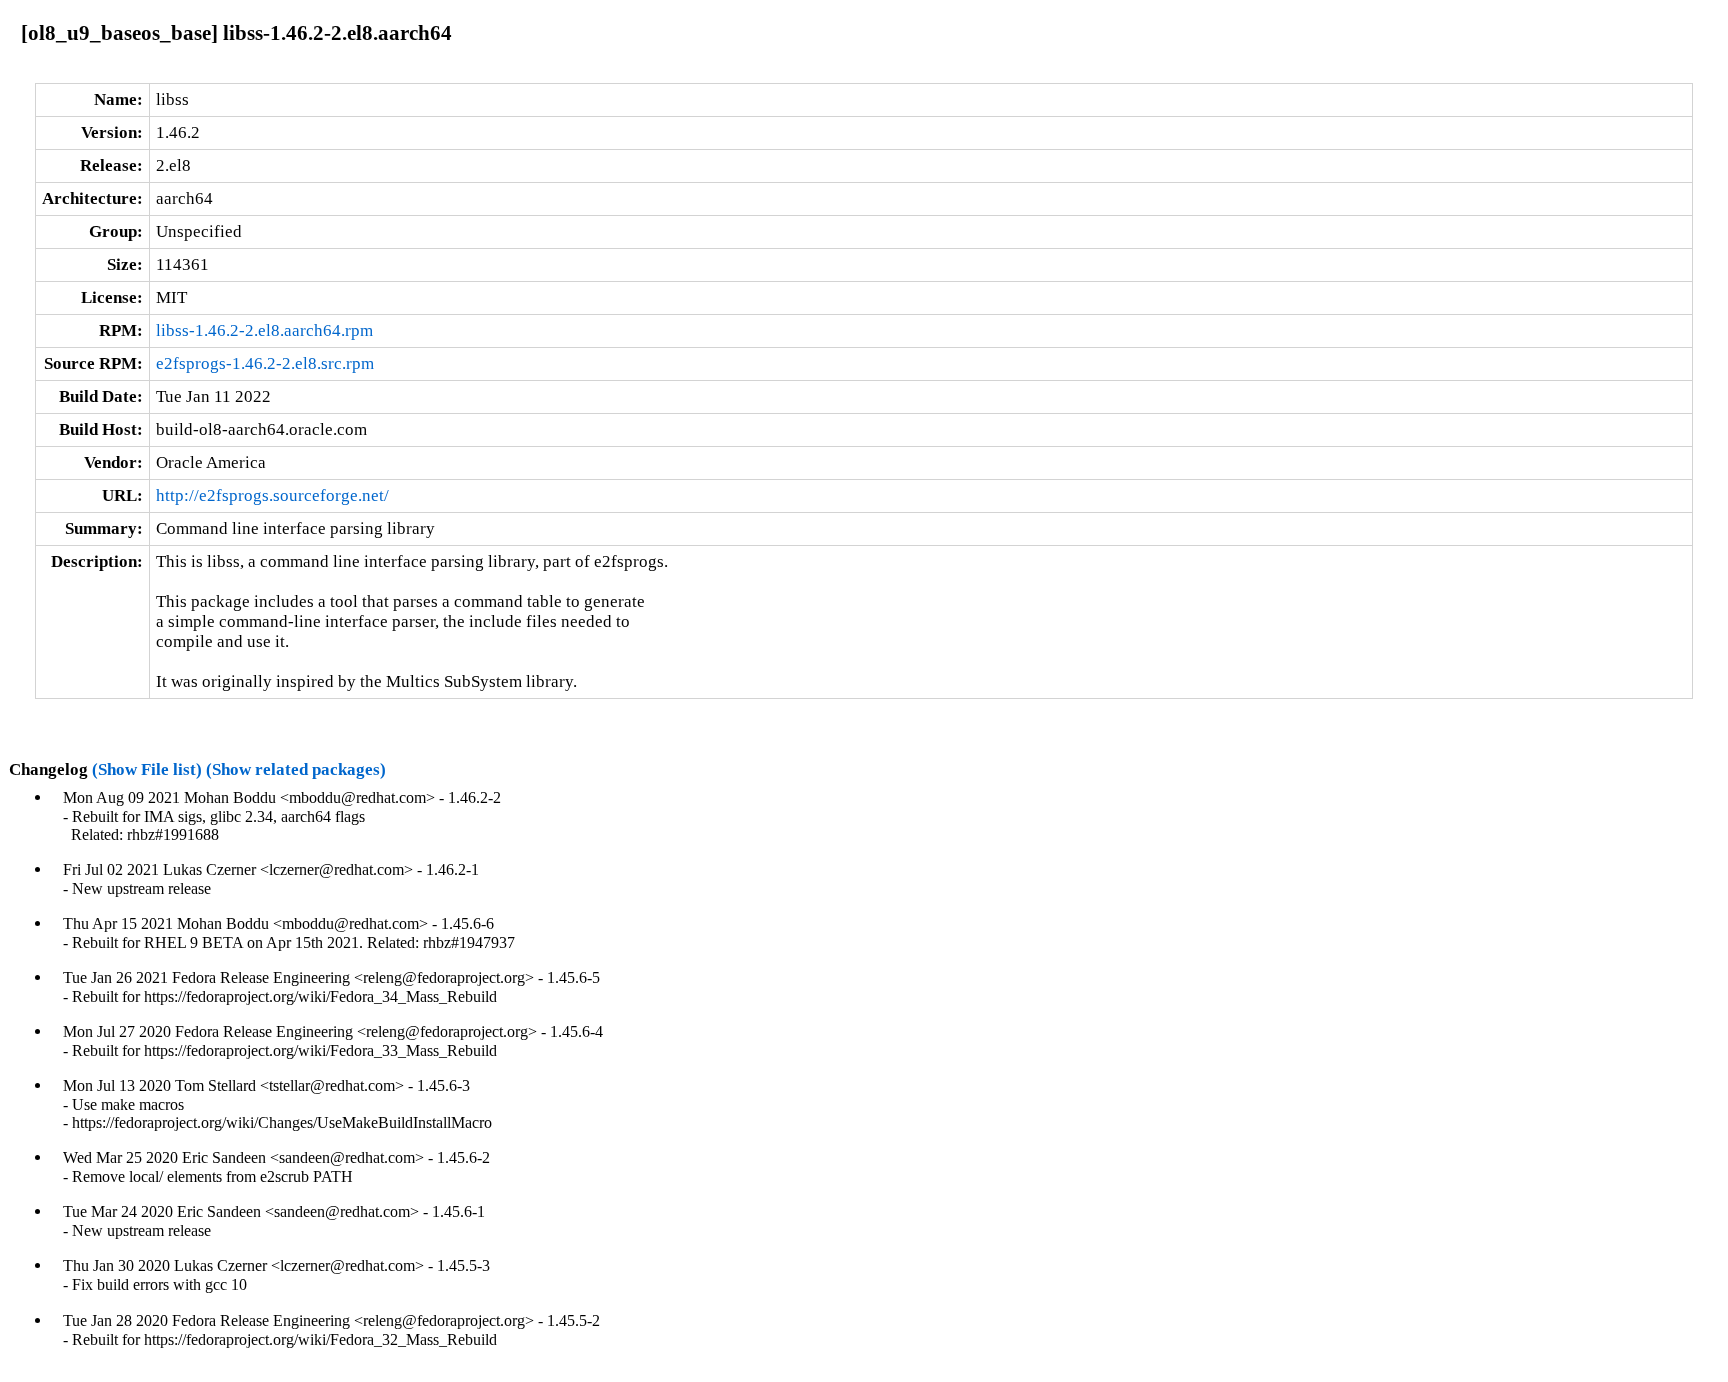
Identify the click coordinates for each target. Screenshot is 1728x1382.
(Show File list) (147, 769)
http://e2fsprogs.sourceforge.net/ (272, 495)
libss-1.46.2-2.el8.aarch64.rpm (264, 330)
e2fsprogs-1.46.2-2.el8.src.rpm (265, 363)
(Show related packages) (296, 769)
